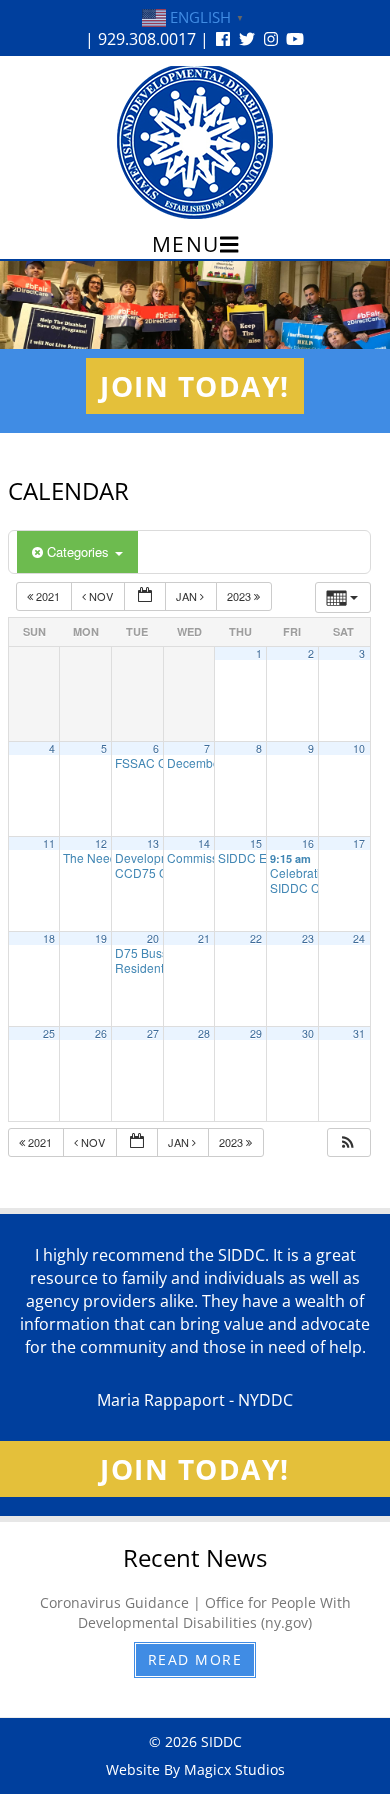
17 (359, 843)
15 (256, 843)
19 (101, 938)
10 (359, 748)
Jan (188, 596)
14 (204, 843)
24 (359, 938)
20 (153, 938)
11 (49, 843)
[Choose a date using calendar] (145, 596)
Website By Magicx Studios (195, 1769)
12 (101, 843)
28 (204, 1033)
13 (153, 843)
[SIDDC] (195, 141)
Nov (101, 596)
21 (204, 938)
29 (256, 1033)
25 (49, 1033)
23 (308, 938)
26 (101, 1033)
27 (153, 1033)
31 (359, 1033)
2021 (48, 596)
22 (256, 938)
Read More (195, 1659)
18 (49, 938)
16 (308, 843)
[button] (348, 1142)
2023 (240, 596)
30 (308, 1033)
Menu (186, 244)
